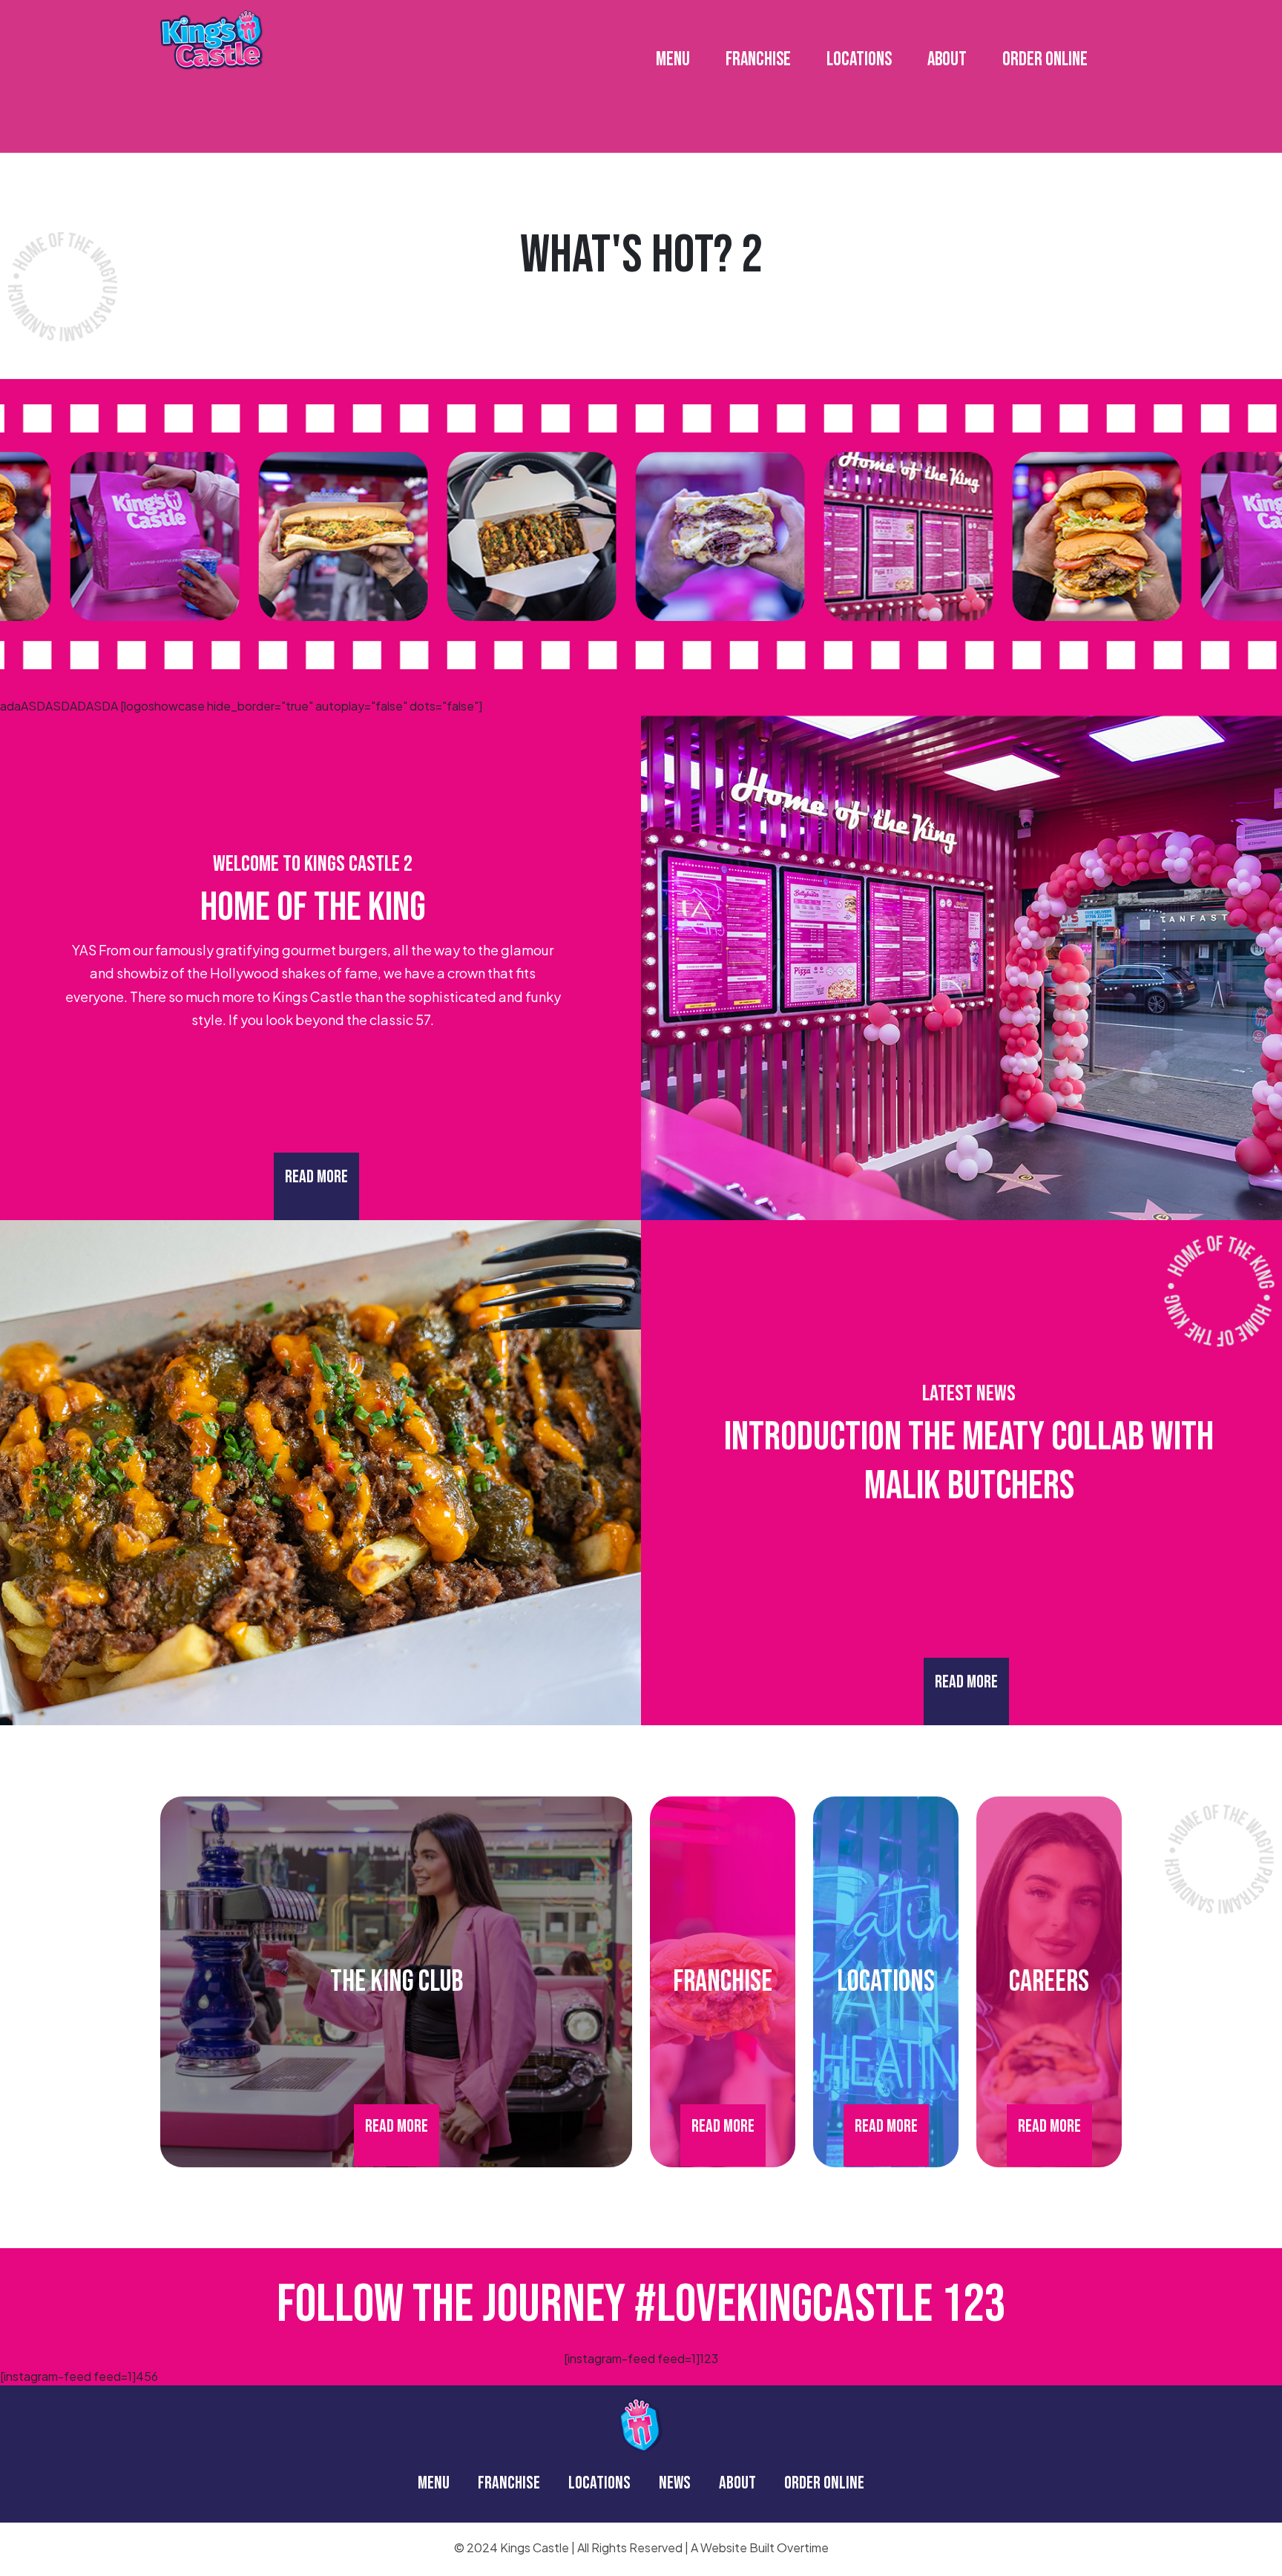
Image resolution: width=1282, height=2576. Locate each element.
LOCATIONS (859, 60)
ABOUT (947, 60)
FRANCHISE (758, 60)
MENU (673, 60)
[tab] (625, 303)
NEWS (675, 2483)
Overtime (803, 2547)
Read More (316, 1177)
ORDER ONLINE (1045, 60)
